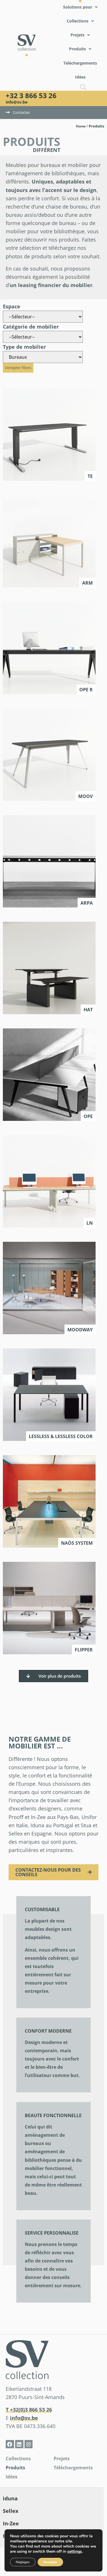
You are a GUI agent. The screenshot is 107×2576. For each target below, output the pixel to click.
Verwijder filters (18, 368)
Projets (62, 2459)
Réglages (23, 2562)
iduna (10, 2498)
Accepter (50, 2562)
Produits (15, 2468)
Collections (18, 2459)
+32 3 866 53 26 (31, 95)
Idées (12, 2477)
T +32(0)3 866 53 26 (29, 2410)
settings (75, 2552)
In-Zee (11, 2523)
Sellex (11, 2511)
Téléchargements (73, 2468)
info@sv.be (17, 102)
